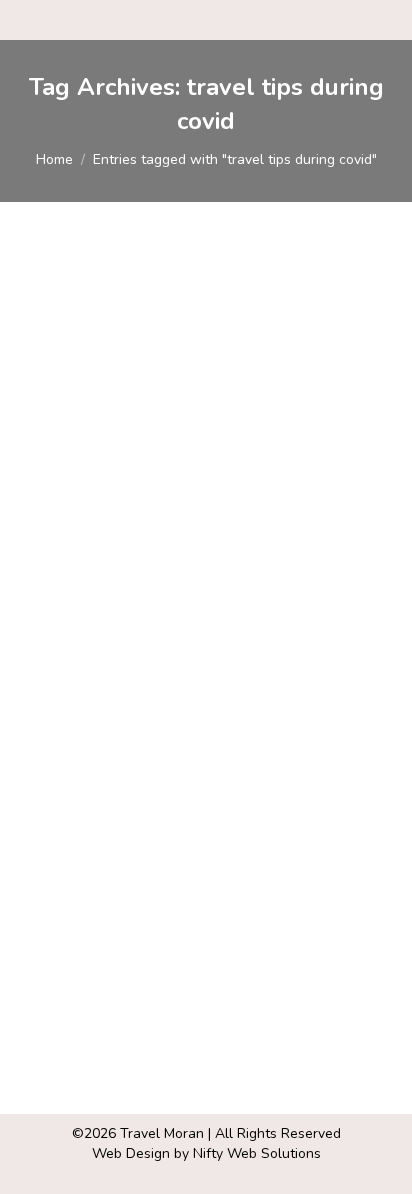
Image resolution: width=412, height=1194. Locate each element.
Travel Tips (80, 680)
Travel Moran (162, 1133)
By (183, 680)
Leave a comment (101, 700)
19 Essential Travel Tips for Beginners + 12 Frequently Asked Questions (199, 615)
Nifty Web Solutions (257, 1153)
